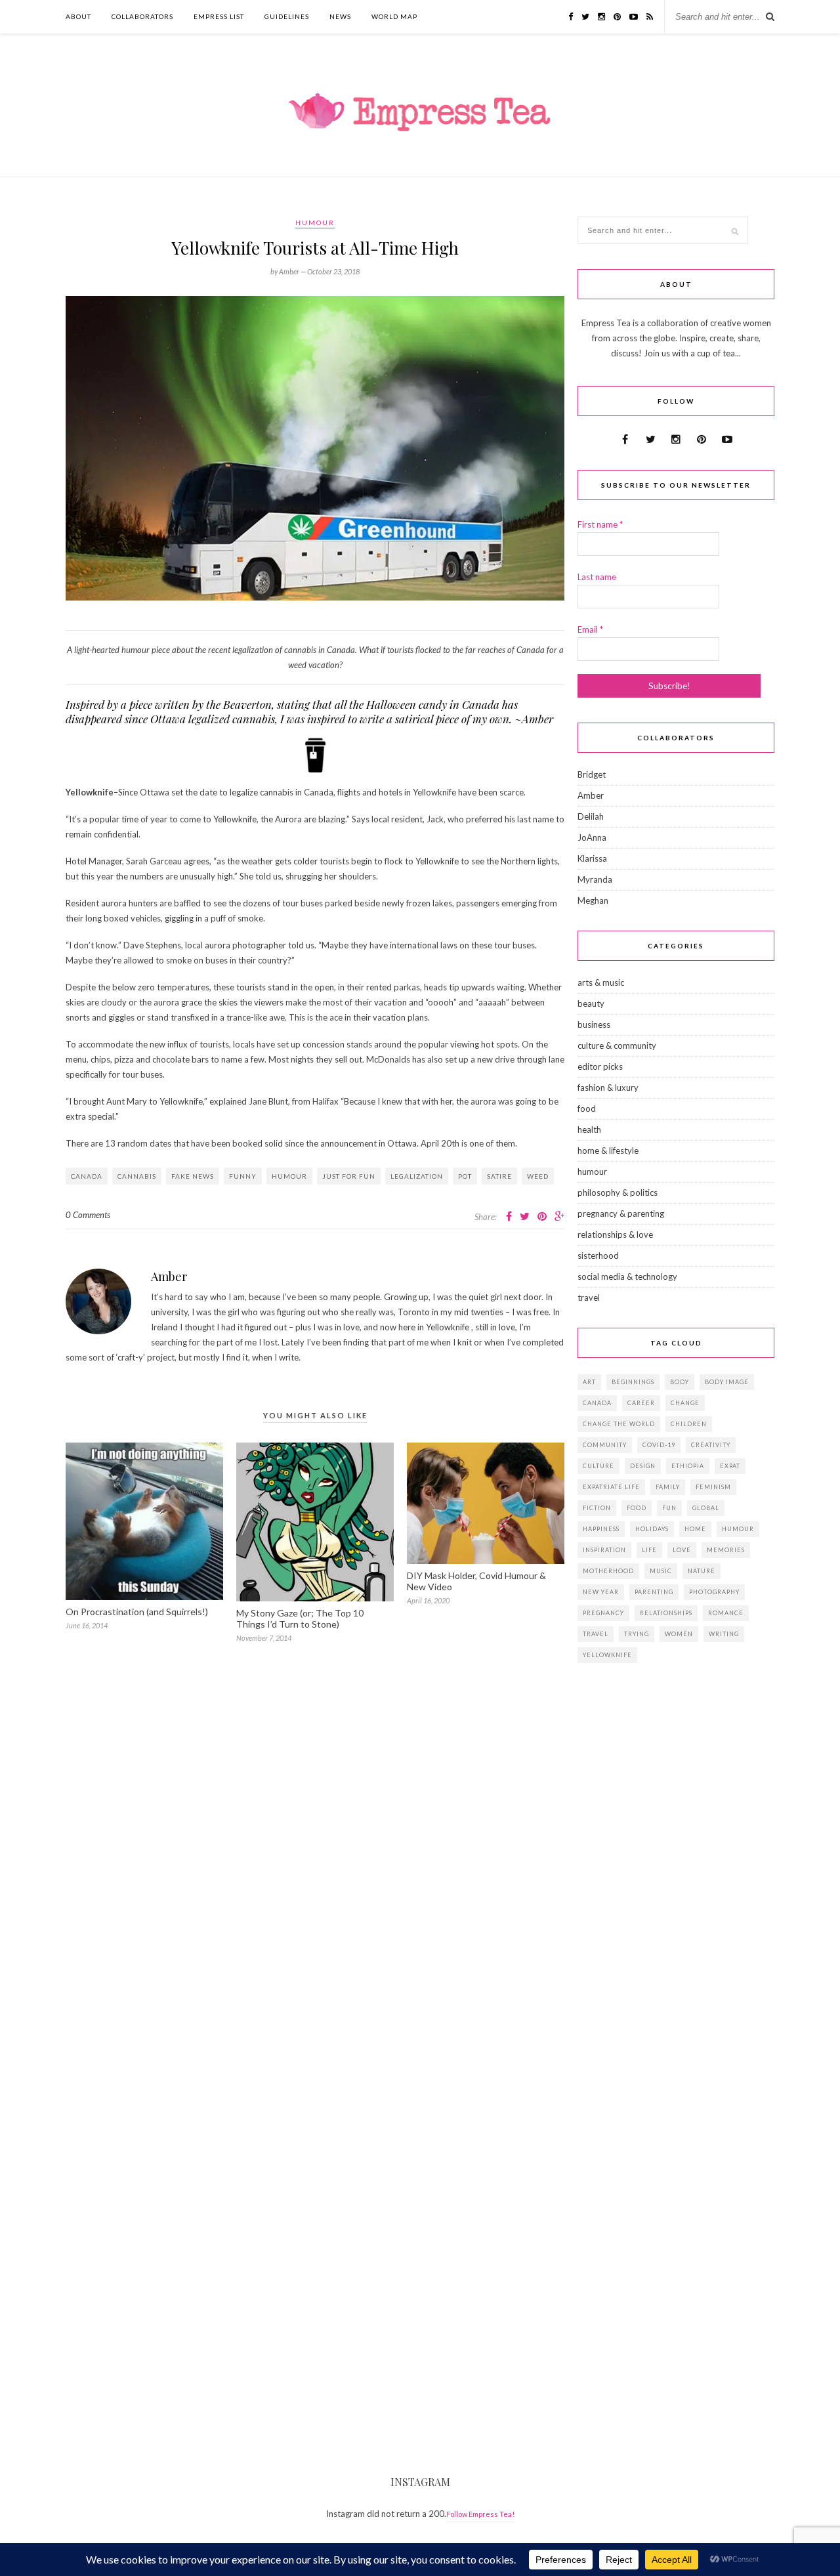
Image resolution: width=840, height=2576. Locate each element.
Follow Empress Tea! (480, 2514)
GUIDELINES (287, 16)
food (587, 1109)
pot (465, 1176)
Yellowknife (607, 1655)
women (679, 1634)
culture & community (617, 1045)
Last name (597, 577)
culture (598, 1466)
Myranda (595, 879)
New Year (601, 1592)
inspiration (604, 1550)
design (643, 1466)
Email (590, 629)
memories (726, 1550)
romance (726, 1613)
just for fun (349, 1176)
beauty (591, 1003)
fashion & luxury (608, 1087)
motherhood (608, 1571)
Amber (169, 1277)
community (605, 1445)
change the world (619, 1424)
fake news (193, 1176)
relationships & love (615, 1235)
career (641, 1403)
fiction (597, 1508)
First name (600, 524)
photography (714, 1592)
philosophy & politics (618, 1193)
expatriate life (611, 1487)
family (668, 1487)
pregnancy (603, 1613)
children (689, 1424)
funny (243, 1176)
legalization (417, 1176)
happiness (601, 1529)
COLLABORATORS (142, 16)
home (695, 1529)
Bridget (592, 774)
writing (724, 1634)
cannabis (137, 1176)
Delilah (591, 816)
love (682, 1550)
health (589, 1130)
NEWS (340, 16)
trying (637, 1634)
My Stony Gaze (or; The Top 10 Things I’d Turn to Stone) (300, 1618)
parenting (654, 1592)
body (680, 1382)
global (706, 1508)
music (661, 1571)
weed (538, 1176)
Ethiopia (688, 1466)
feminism (713, 1487)
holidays (652, 1529)
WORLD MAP (394, 16)
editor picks (600, 1066)
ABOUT (78, 16)
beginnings (633, 1382)
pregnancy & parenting (621, 1214)
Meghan (593, 900)
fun (669, 1508)
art (589, 1382)
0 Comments (88, 1215)
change (685, 1403)
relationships (666, 1613)
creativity (711, 1445)
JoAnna (592, 837)
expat (730, 1466)
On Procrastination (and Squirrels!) (137, 1612)
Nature (702, 1571)
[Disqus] (315, 1846)
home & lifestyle (608, 1151)
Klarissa (592, 858)
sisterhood (598, 1256)
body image (727, 1382)
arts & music (601, 982)
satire (499, 1176)
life (649, 1550)
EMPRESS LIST (219, 16)
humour (315, 222)
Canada (87, 1176)
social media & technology (627, 1277)
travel (589, 1298)
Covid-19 (659, 1445)
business (594, 1024)
